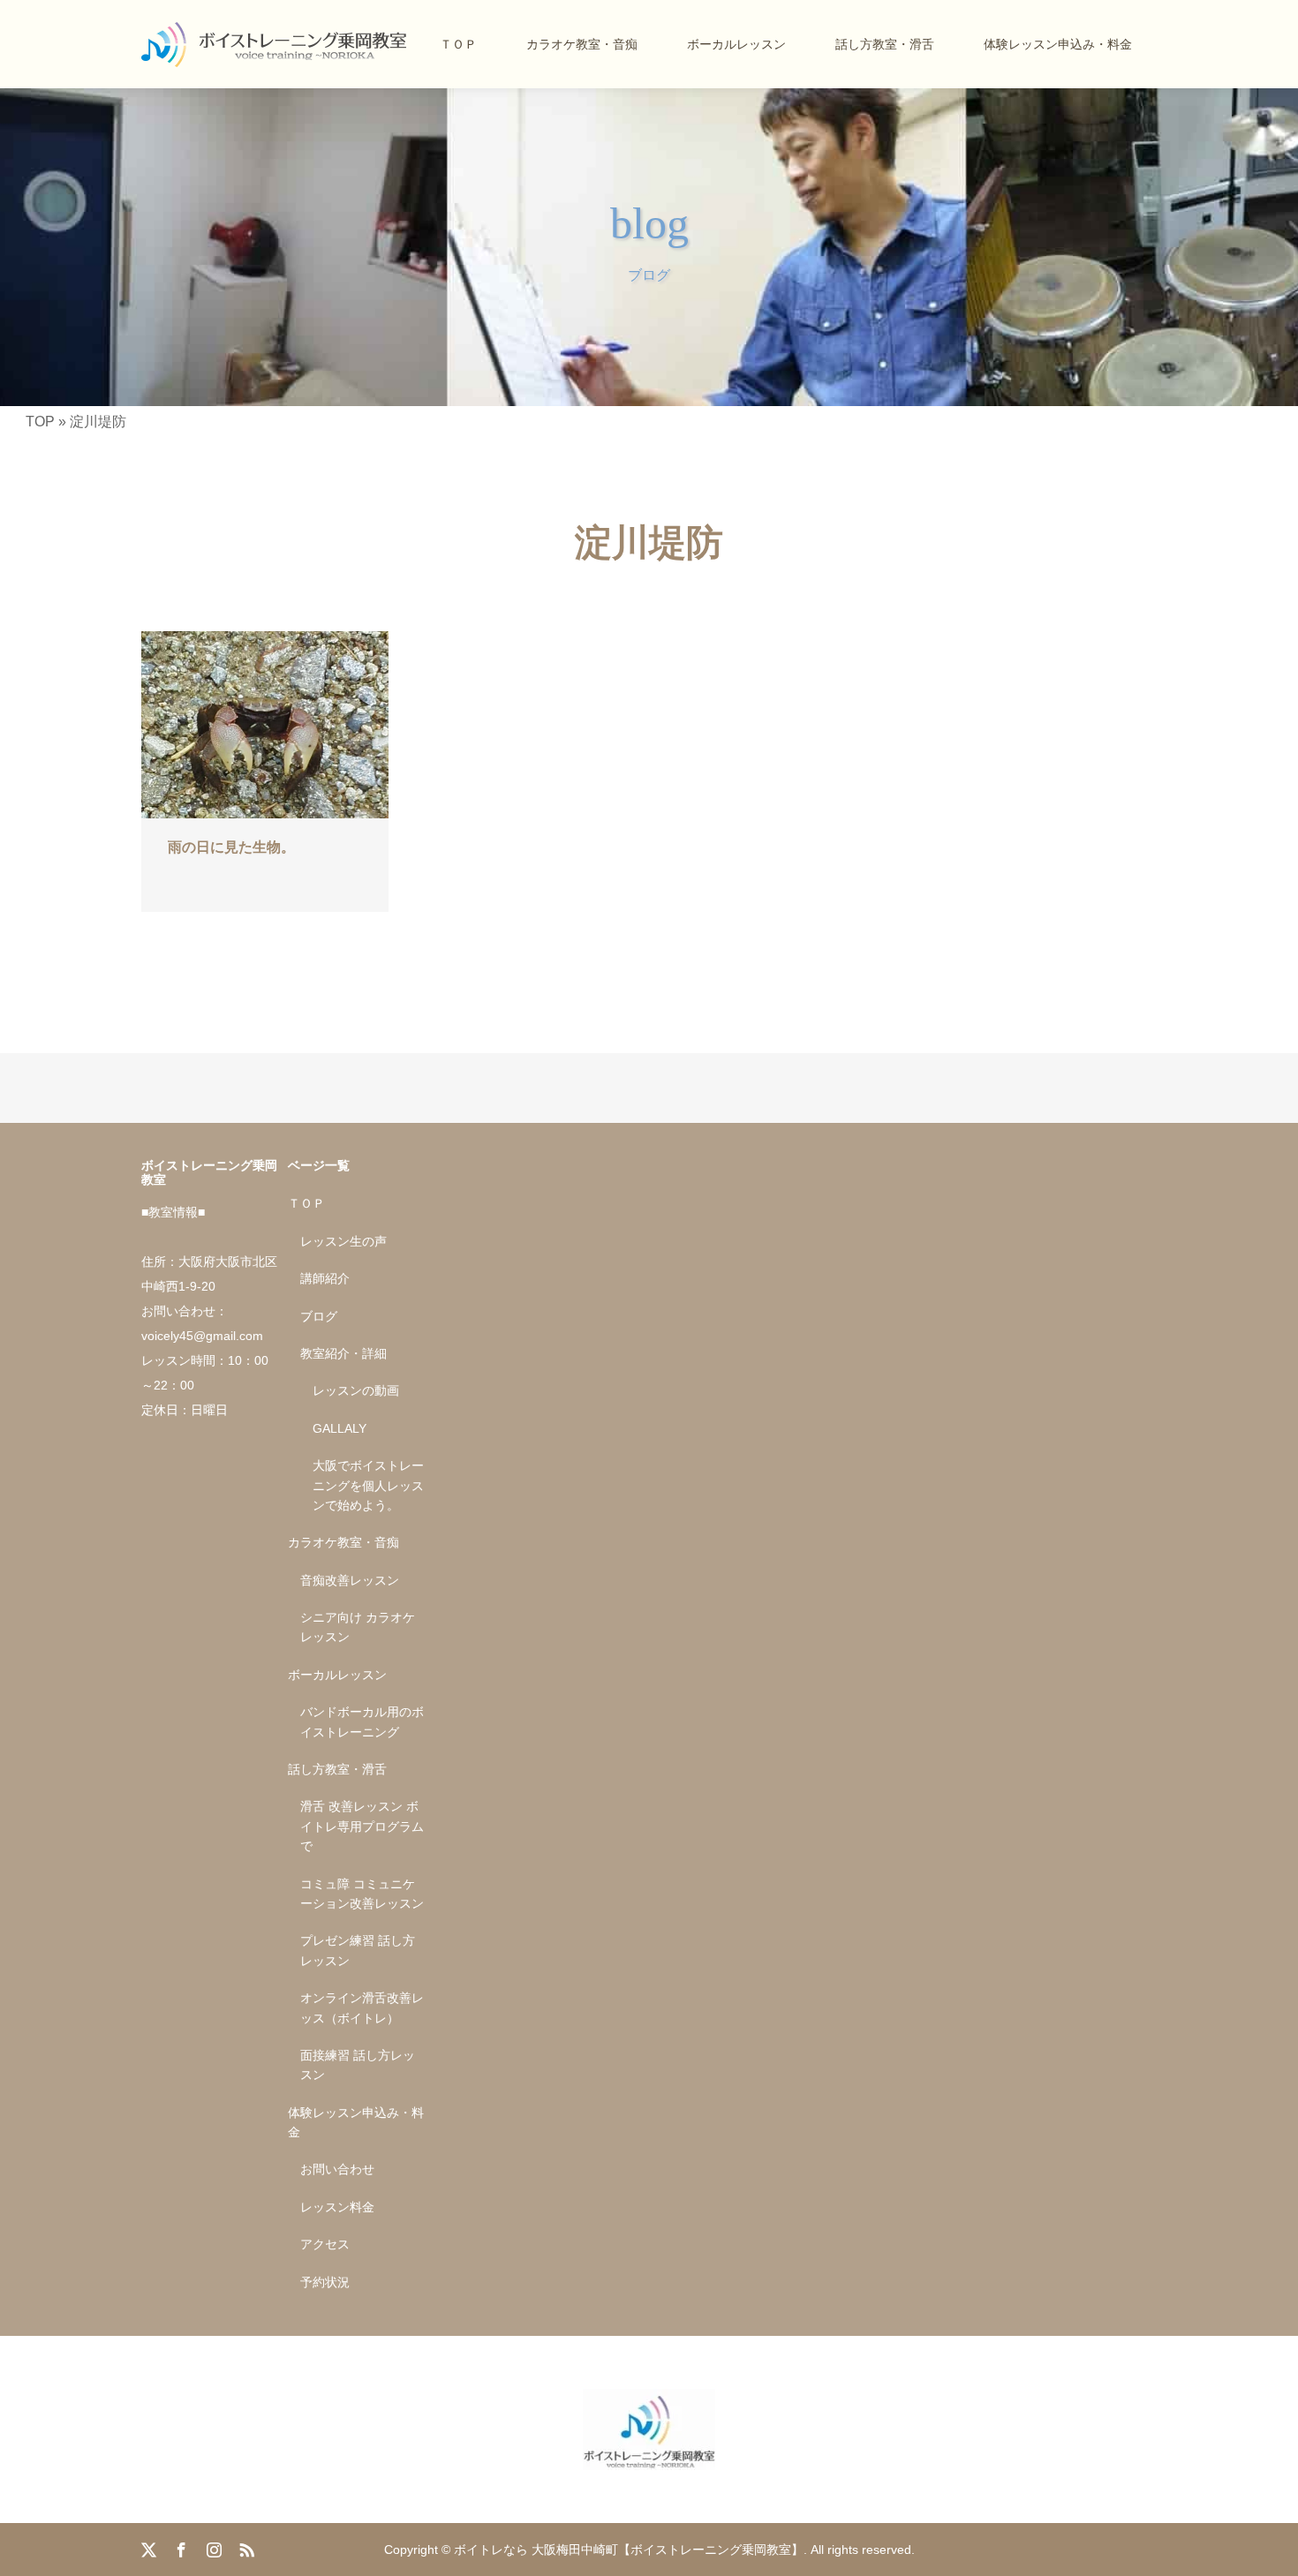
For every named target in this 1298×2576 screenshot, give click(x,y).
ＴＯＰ (458, 44)
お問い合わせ (337, 2169)
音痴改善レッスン (350, 1580)
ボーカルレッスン (736, 44)
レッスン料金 (337, 2207)
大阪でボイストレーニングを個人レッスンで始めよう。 (368, 1485)
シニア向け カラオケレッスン (358, 1627)
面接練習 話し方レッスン (358, 2065)
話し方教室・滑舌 (885, 44)
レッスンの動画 (356, 1390)
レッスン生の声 (343, 1241)
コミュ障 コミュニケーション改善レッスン (362, 1894)
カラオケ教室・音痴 (582, 44)
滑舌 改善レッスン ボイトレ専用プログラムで (362, 1826)
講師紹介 (325, 1278)
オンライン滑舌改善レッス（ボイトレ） (362, 2007)
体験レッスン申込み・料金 (1058, 44)
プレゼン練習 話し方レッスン (358, 1950)
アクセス (325, 2244)
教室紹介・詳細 (343, 1353)
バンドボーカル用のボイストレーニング (362, 1721)
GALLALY (340, 1428)
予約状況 (325, 2282)
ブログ (319, 1316)
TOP (40, 422)
